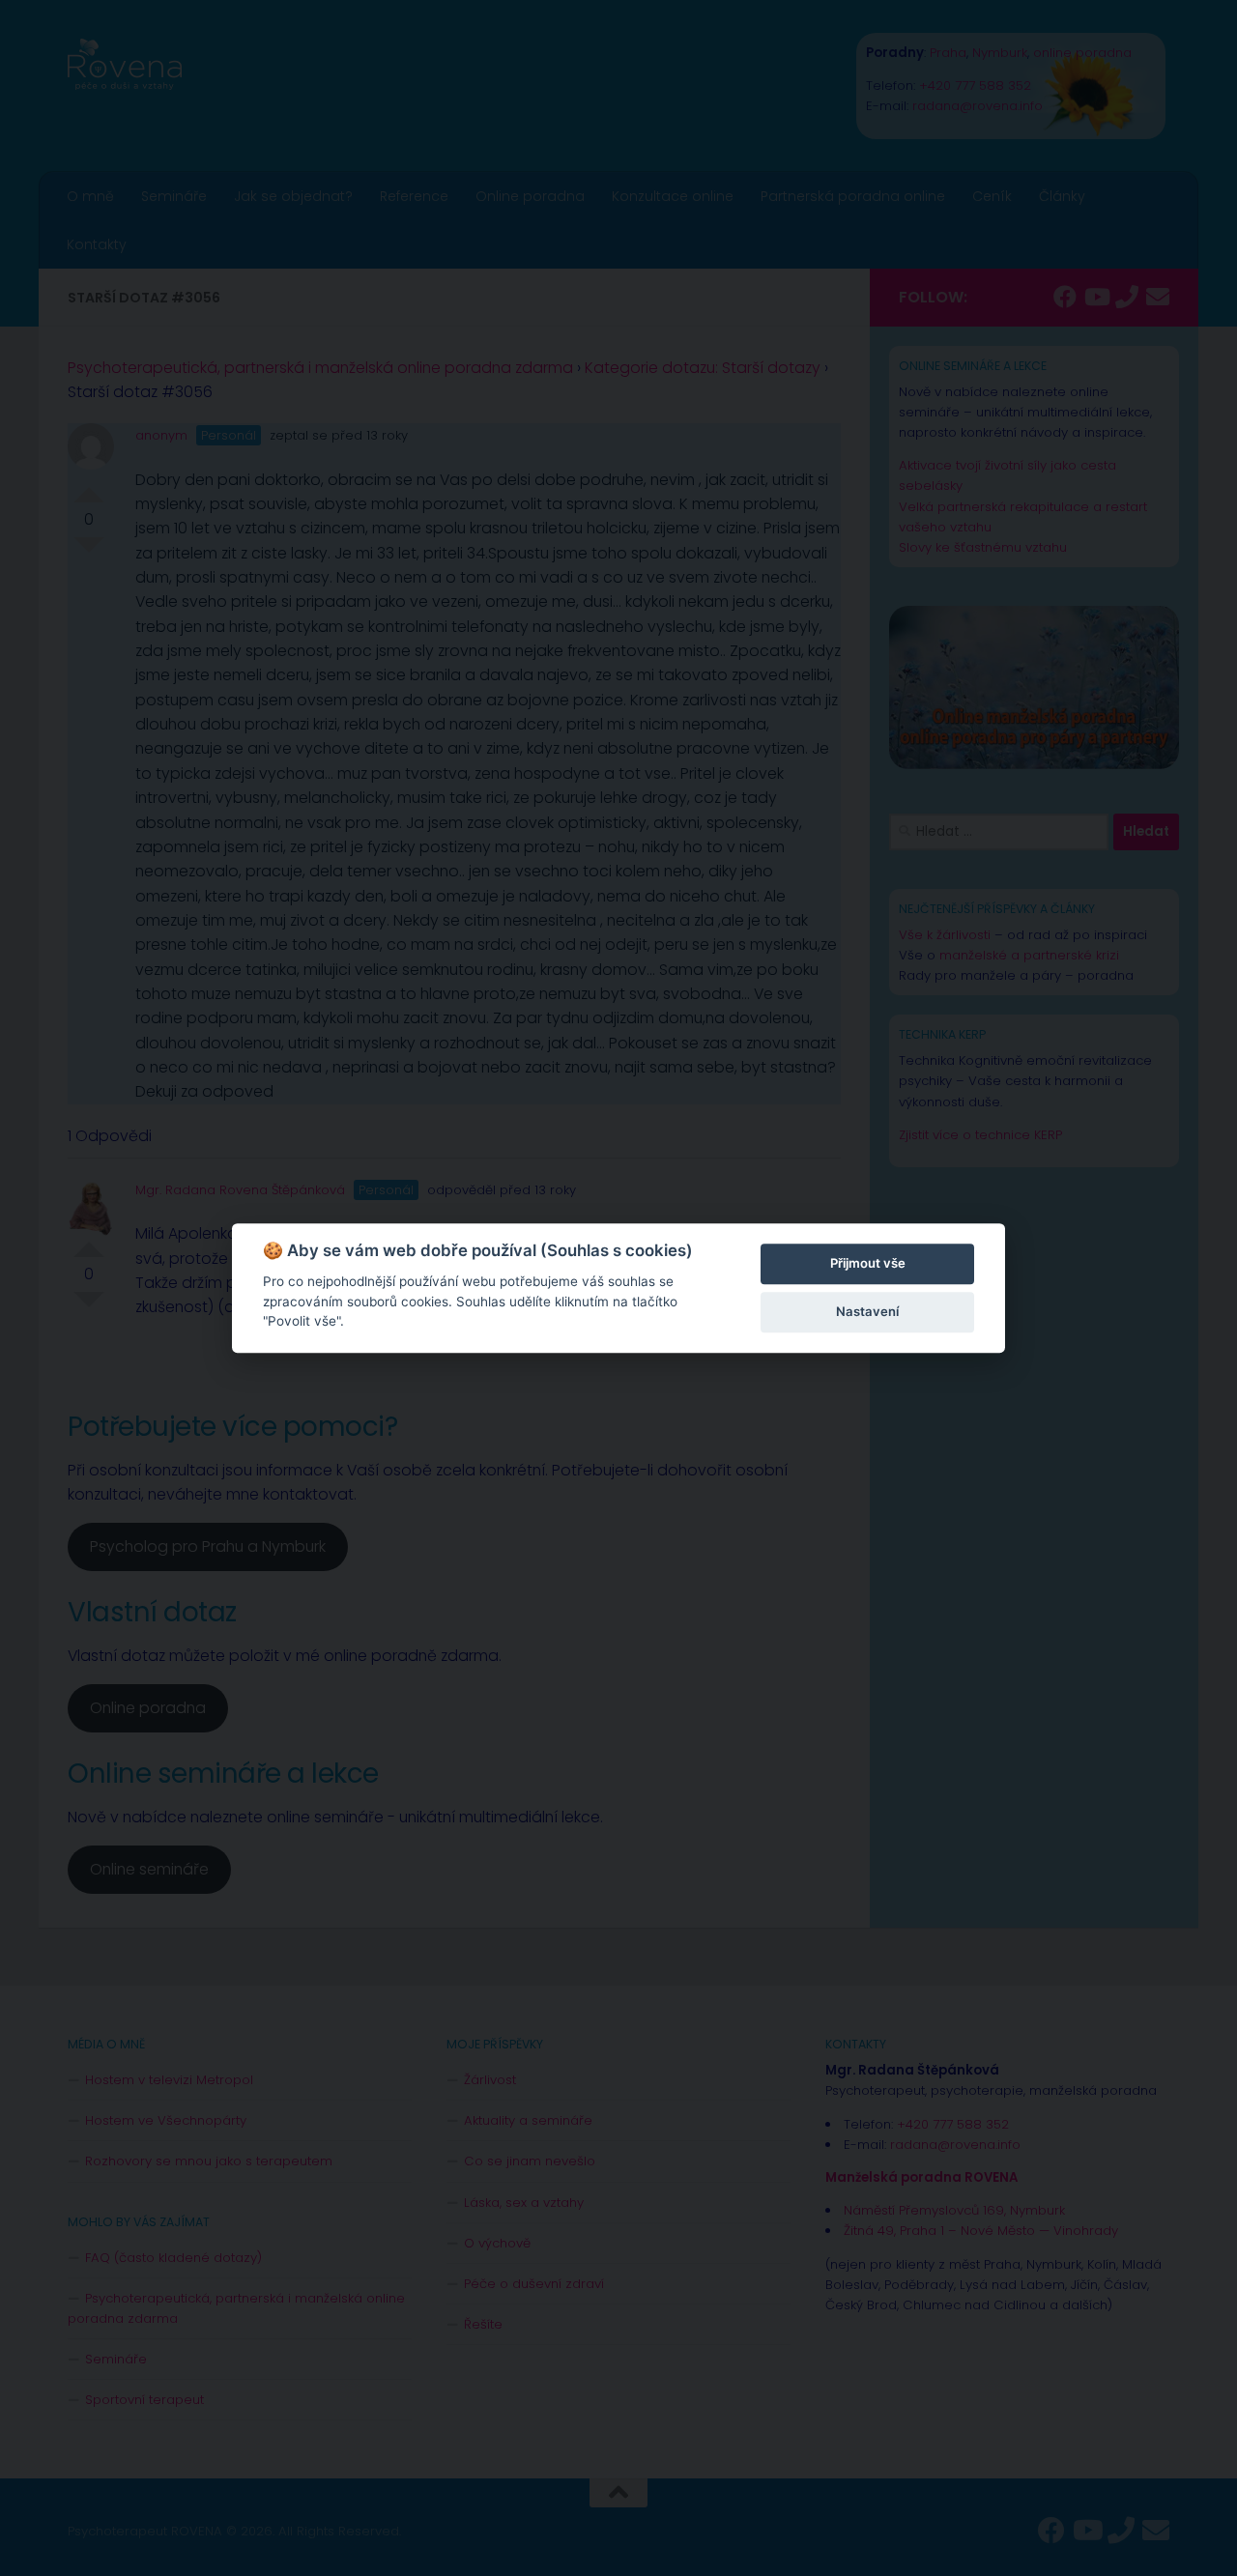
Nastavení (867, 1311)
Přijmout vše (868, 1263)
